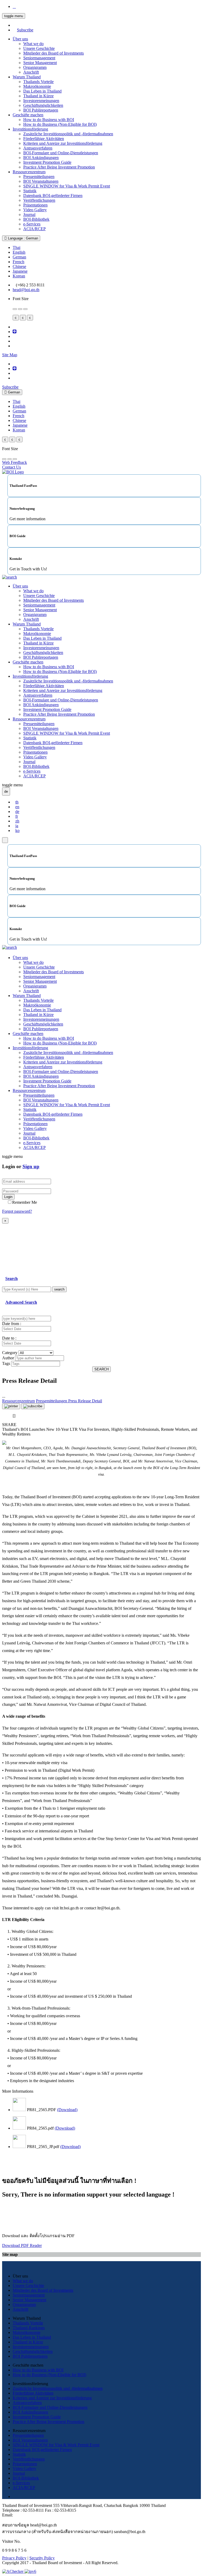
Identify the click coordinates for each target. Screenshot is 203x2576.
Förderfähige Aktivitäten (44, 139)
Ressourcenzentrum (29, 172)
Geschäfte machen (28, 115)
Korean (19, 276)
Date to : (9, 1338)
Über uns (20, 39)
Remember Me (25, 1202)
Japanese (20, 271)
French (19, 262)
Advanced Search (21, 1302)
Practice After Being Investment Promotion (59, 167)
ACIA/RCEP (34, 229)
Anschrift (31, 72)
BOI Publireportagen (41, 110)
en (17, 807)
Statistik (30, 191)
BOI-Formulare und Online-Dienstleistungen (61, 153)
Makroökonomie (37, 86)
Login (8, 1197)
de (17, 812)
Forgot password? (17, 1211)
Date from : (12, 1324)
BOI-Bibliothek (36, 219)
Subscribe (25, 30)
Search (11, 1279)
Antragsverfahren (38, 148)
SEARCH (101, 1369)
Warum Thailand (27, 77)
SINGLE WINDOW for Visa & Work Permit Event (67, 186)
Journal (29, 215)
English (19, 252)
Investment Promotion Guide (47, 162)
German (19, 257)
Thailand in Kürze (38, 96)
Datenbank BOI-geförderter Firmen (53, 196)
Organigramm (35, 67)
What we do (33, 44)
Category (10, 1353)
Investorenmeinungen (41, 101)
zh (17, 821)
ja (17, 826)
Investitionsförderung (30, 129)
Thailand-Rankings (29, 2328)
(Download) (67, 2110)
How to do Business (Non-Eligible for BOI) (60, 124)
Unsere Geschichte (39, 48)
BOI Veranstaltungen (41, 181)
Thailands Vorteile (38, 82)
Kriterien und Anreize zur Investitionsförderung (63, 143)
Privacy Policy (14, 2558)
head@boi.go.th (26, 290)
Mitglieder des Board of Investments (54, 53)
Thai (17, 247)
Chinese (19, 266)
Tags (6, 1363)
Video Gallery (35, 210)
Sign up (31, 1166)
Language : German (22, 238)
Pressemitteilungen (39, 177)
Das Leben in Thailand (42, 91)
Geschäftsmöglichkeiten (43, 105)
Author (8, 1358)
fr (17, 816)
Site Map (10, 355)
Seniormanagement (39, 58)
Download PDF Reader (22, 2245)
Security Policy (42, 2558)
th (17, 802)
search (59, 1289)
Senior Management (40, 63)
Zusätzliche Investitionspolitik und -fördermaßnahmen (68, 134)
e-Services (32, 224)
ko (17, 830)
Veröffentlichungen (39, 200)
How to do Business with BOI (49, 120)
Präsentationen (35, 205)
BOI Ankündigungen (41, 158)
